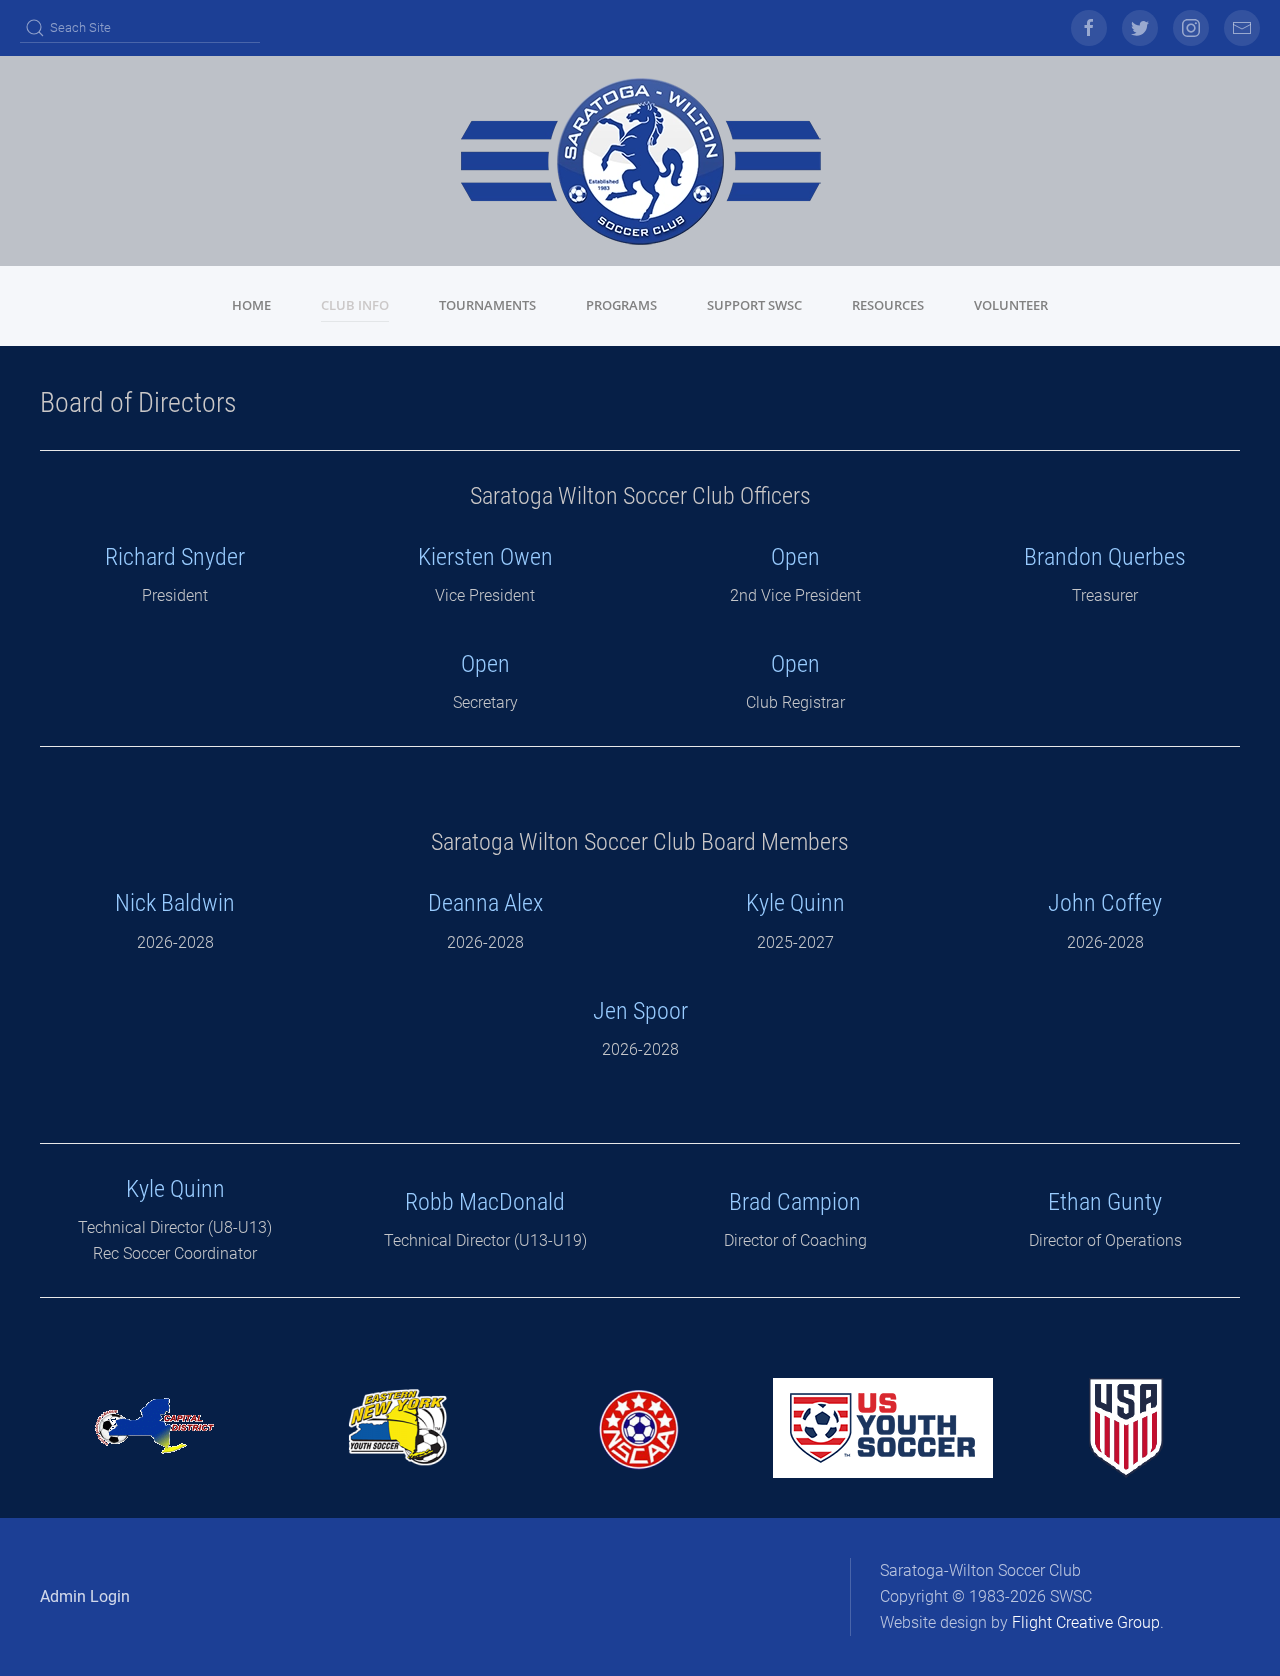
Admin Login (85, 1596)
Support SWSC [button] (754, 305)
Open (485, 664)
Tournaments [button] (487, 305)
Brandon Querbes (1105, 557)
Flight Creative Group (1086, 1622)
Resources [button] (888, 305)
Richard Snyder (175, 557)
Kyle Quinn (795, 903)
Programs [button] (621, 305)
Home (251, 305)
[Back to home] (640, 161)
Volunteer (1011, 305)
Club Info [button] (355, 305)
